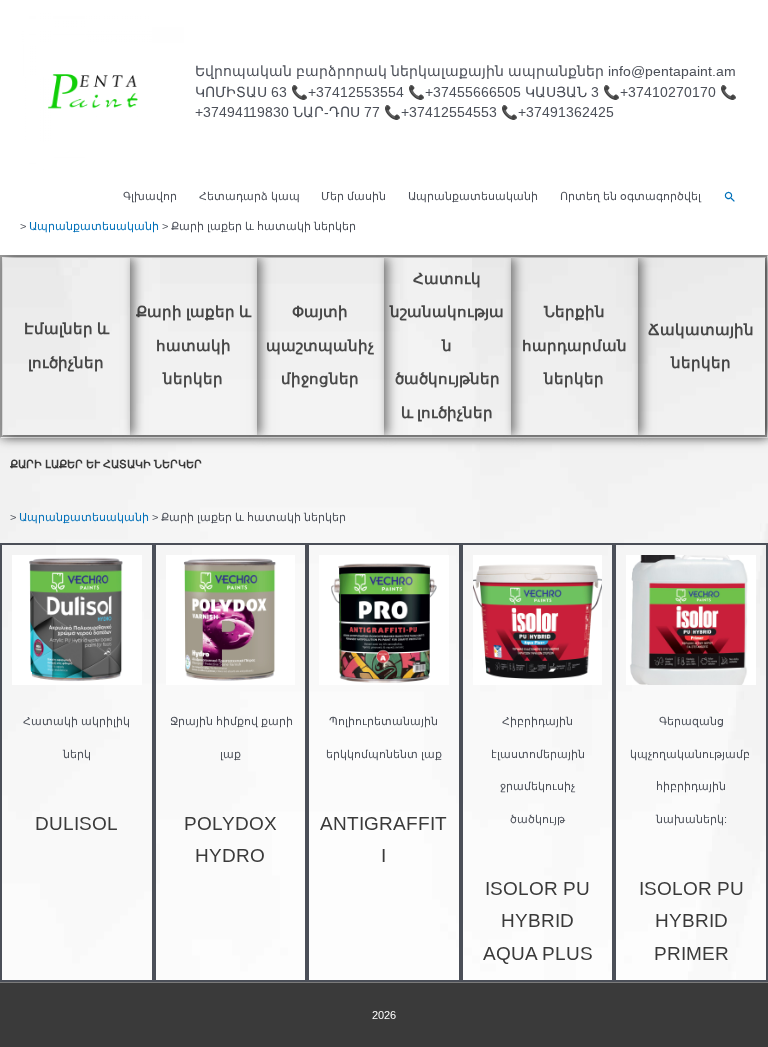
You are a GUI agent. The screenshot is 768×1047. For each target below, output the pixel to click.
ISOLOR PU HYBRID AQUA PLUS (538, 921)
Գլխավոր (150, 196)
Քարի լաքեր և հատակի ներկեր (193, 345)
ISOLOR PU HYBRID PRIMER (691, 921)
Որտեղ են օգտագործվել (630, 196)
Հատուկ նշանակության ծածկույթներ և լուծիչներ (447, 345)
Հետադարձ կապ (249, 196)
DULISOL (76, 823)
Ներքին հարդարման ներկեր (574, 345)
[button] (730, 197)
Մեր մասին (353, 196)
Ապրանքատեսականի (473, 196)
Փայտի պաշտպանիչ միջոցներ (320, 345)
